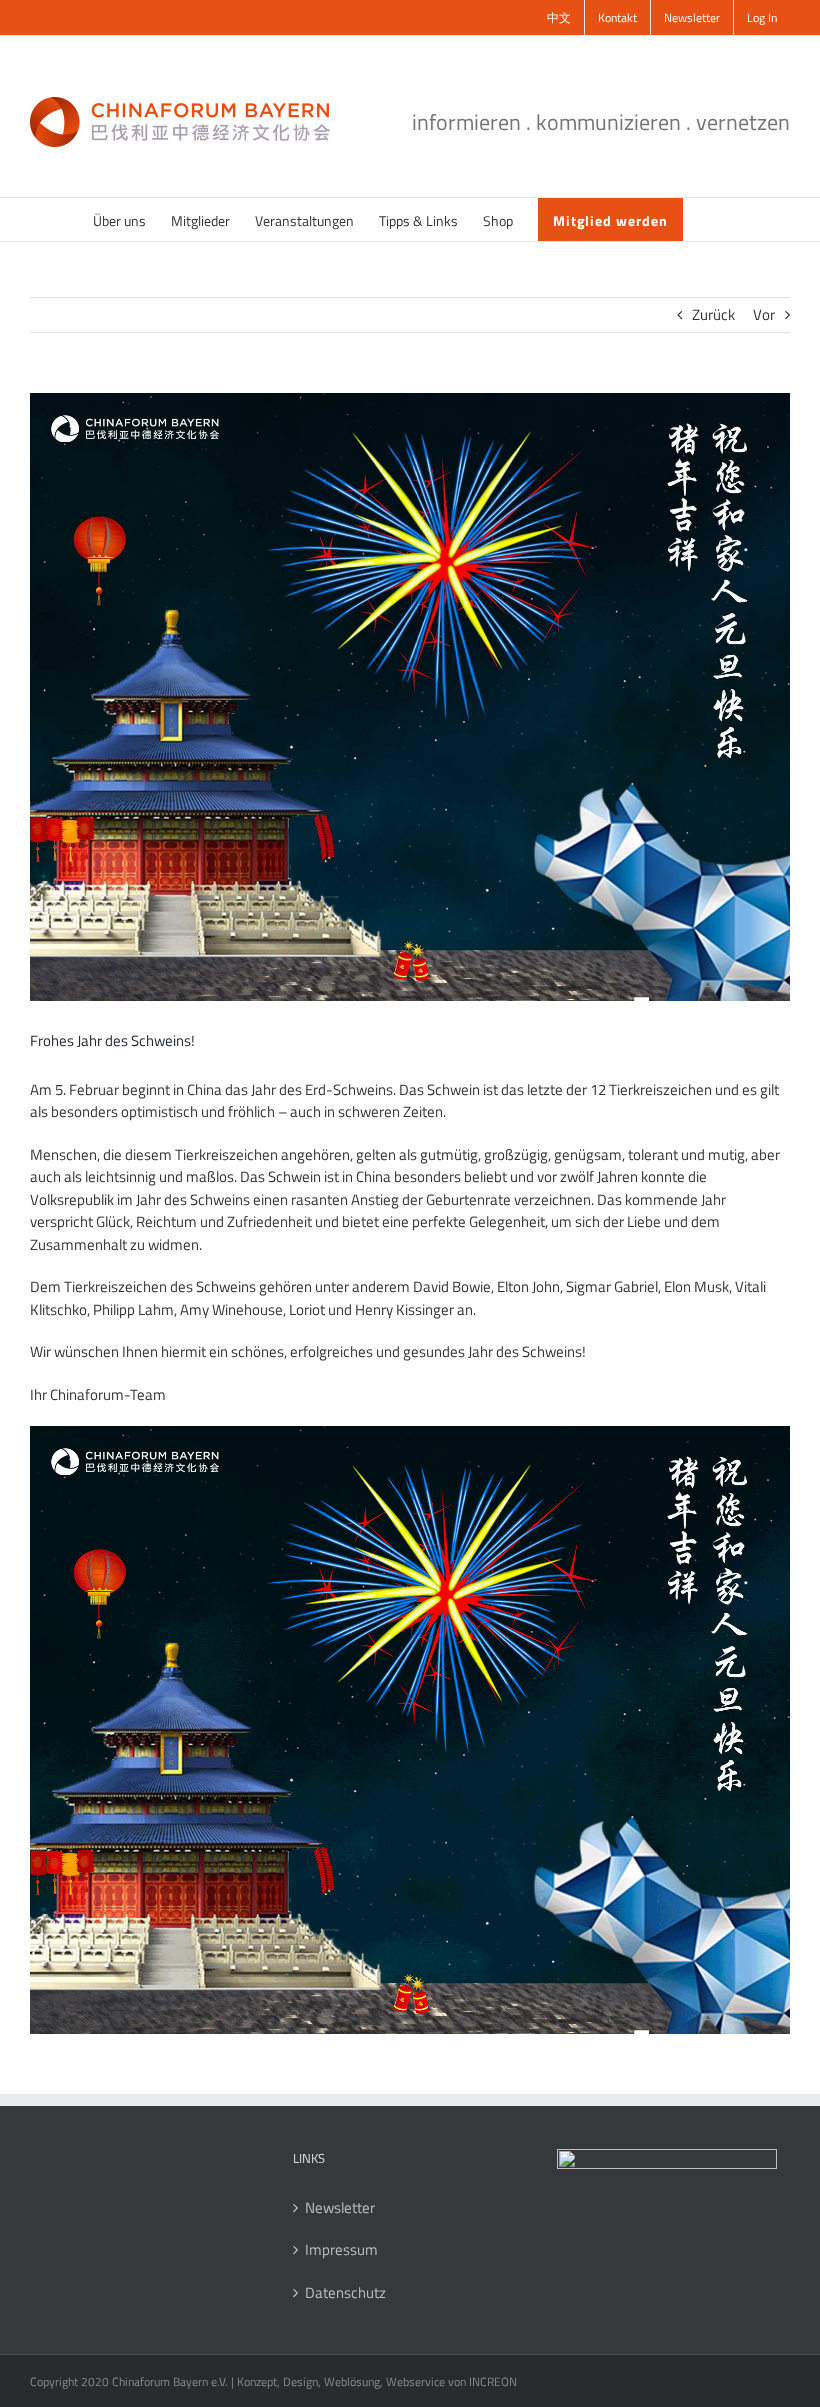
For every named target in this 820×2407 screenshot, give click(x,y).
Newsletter (340, 2208)
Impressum (341, 2250)
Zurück (713, 314)
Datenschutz (345, 2293)
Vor (764, 314)
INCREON (493, 2381)
